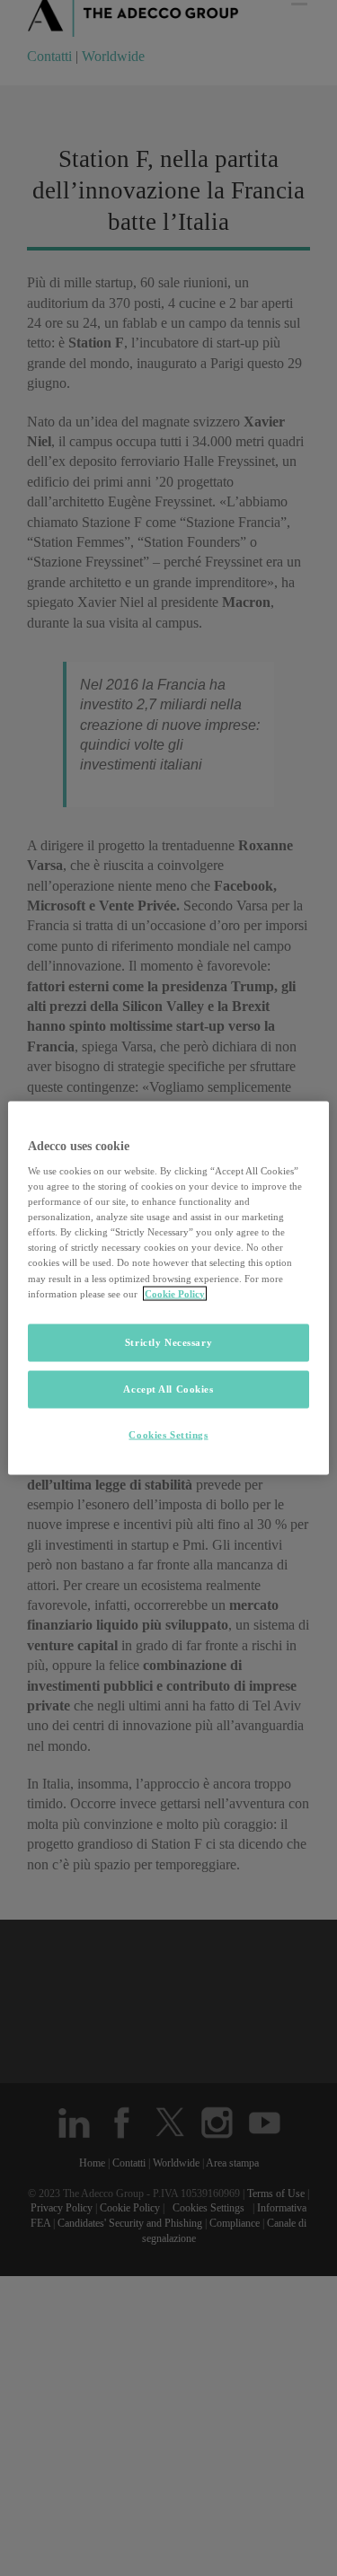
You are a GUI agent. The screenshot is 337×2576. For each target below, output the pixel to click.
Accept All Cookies (168, 1388)
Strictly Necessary (168, 1341)
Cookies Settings (168, 1434)
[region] (168, 1288)
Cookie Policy (175, 1293)
